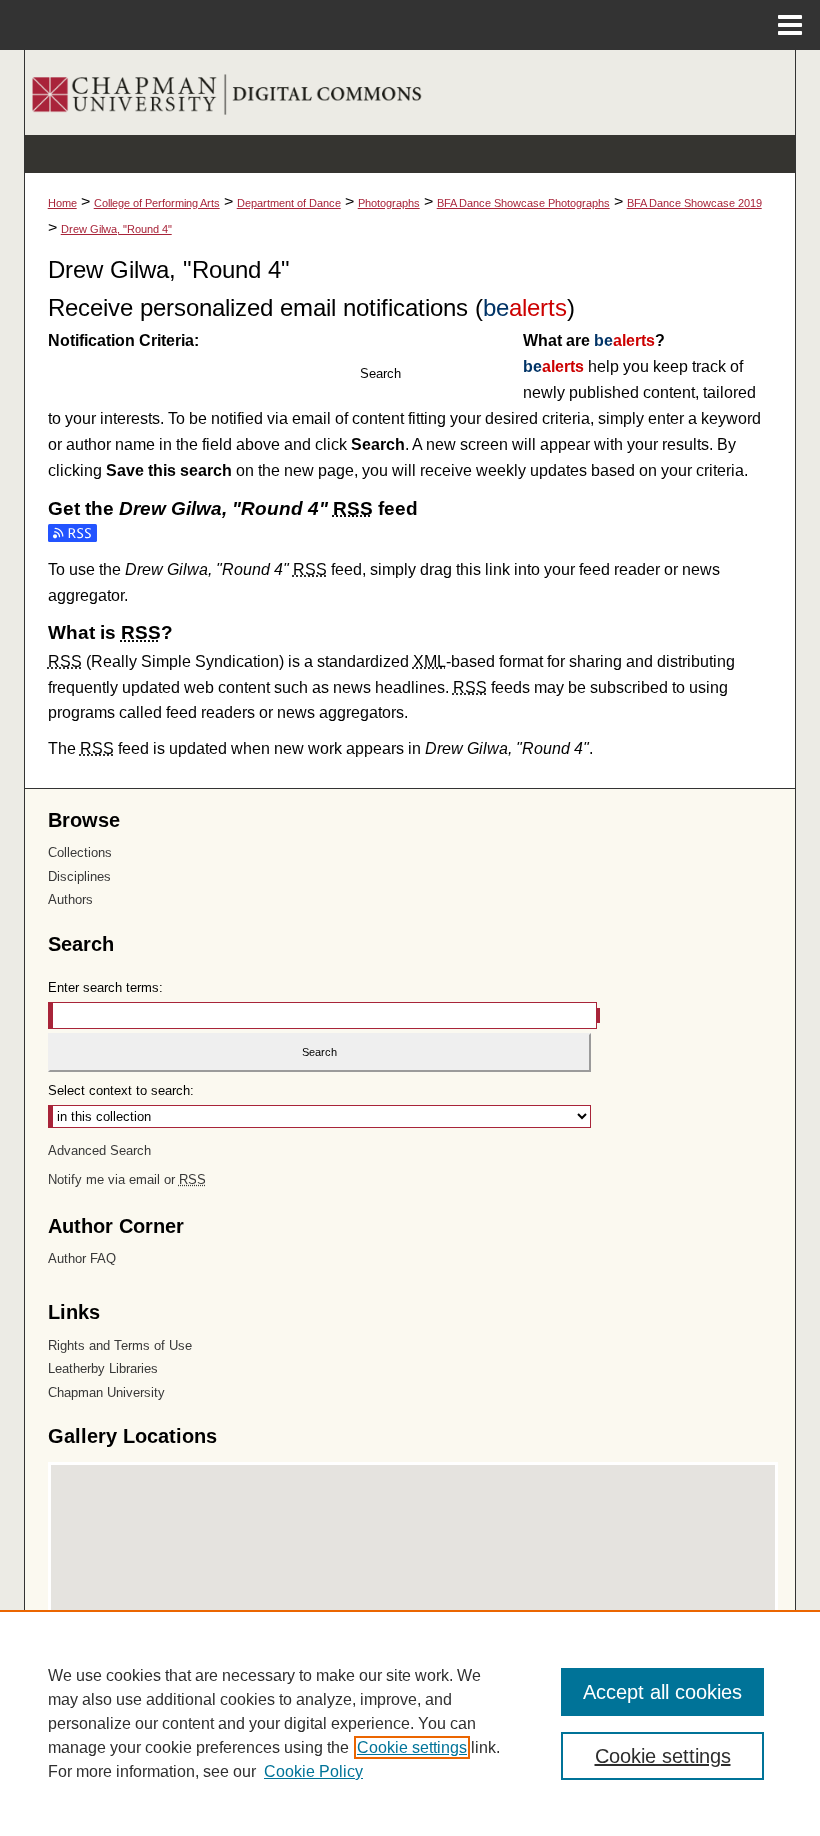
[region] (410, 1723)
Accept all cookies (662, 1692)
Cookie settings (412, 1747)
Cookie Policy (313, 1771)
